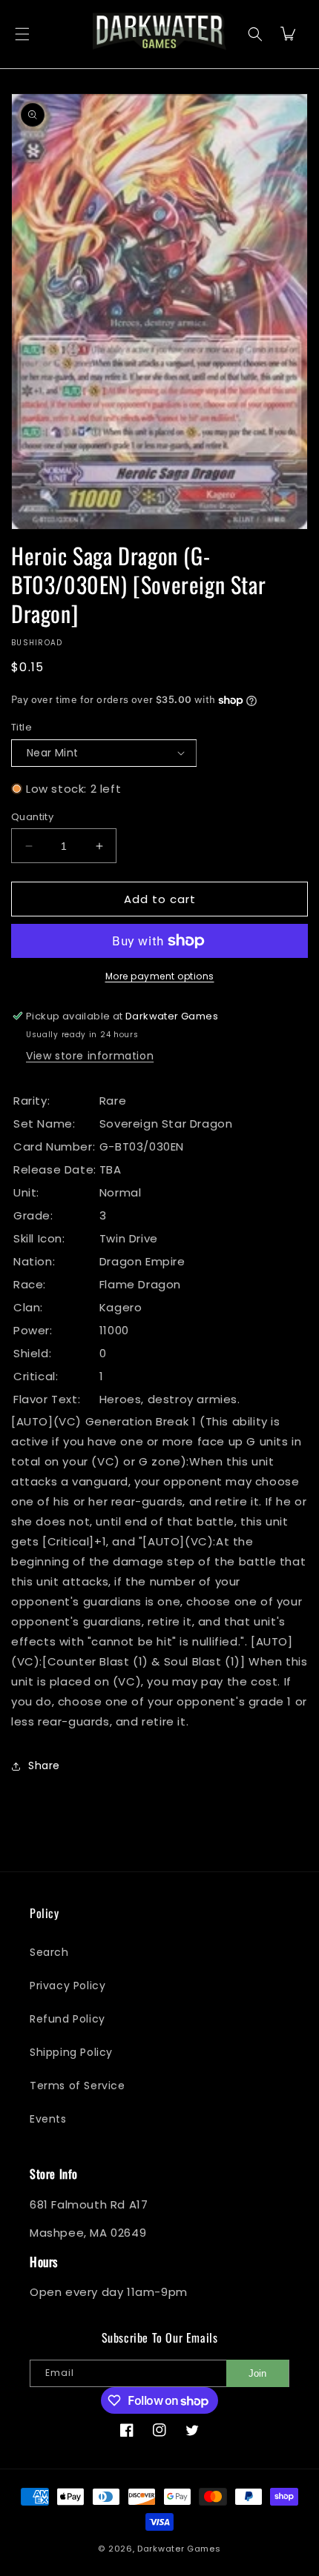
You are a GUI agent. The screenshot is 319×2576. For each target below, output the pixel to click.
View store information (90, 1056)
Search (49, 1952)
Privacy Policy (68, 1986)
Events (48, 2119)
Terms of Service (78, 2086)
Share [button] (44, 1765)
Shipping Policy (71, 2052)
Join (257, 2373)
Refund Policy (68, 2019)
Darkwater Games (179, 2549)
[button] (22, 34)
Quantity (32, 817)
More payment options (160, 976)
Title (22, 727)
